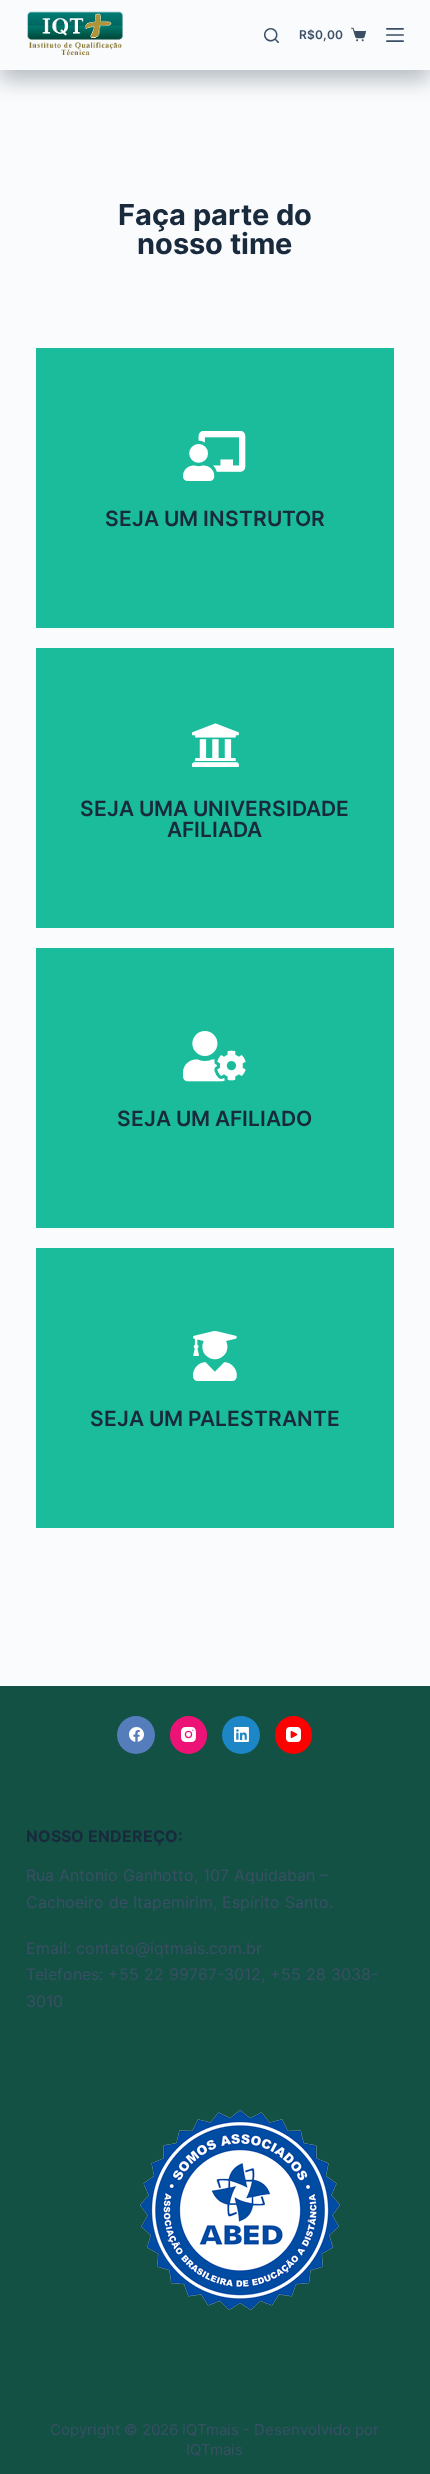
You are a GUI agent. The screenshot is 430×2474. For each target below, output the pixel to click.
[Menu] (395, 35)
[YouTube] (294, 1735)
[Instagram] (189, 1735)
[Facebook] (136, 1735)
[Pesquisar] (271, 35)
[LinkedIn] (241, 1735)
